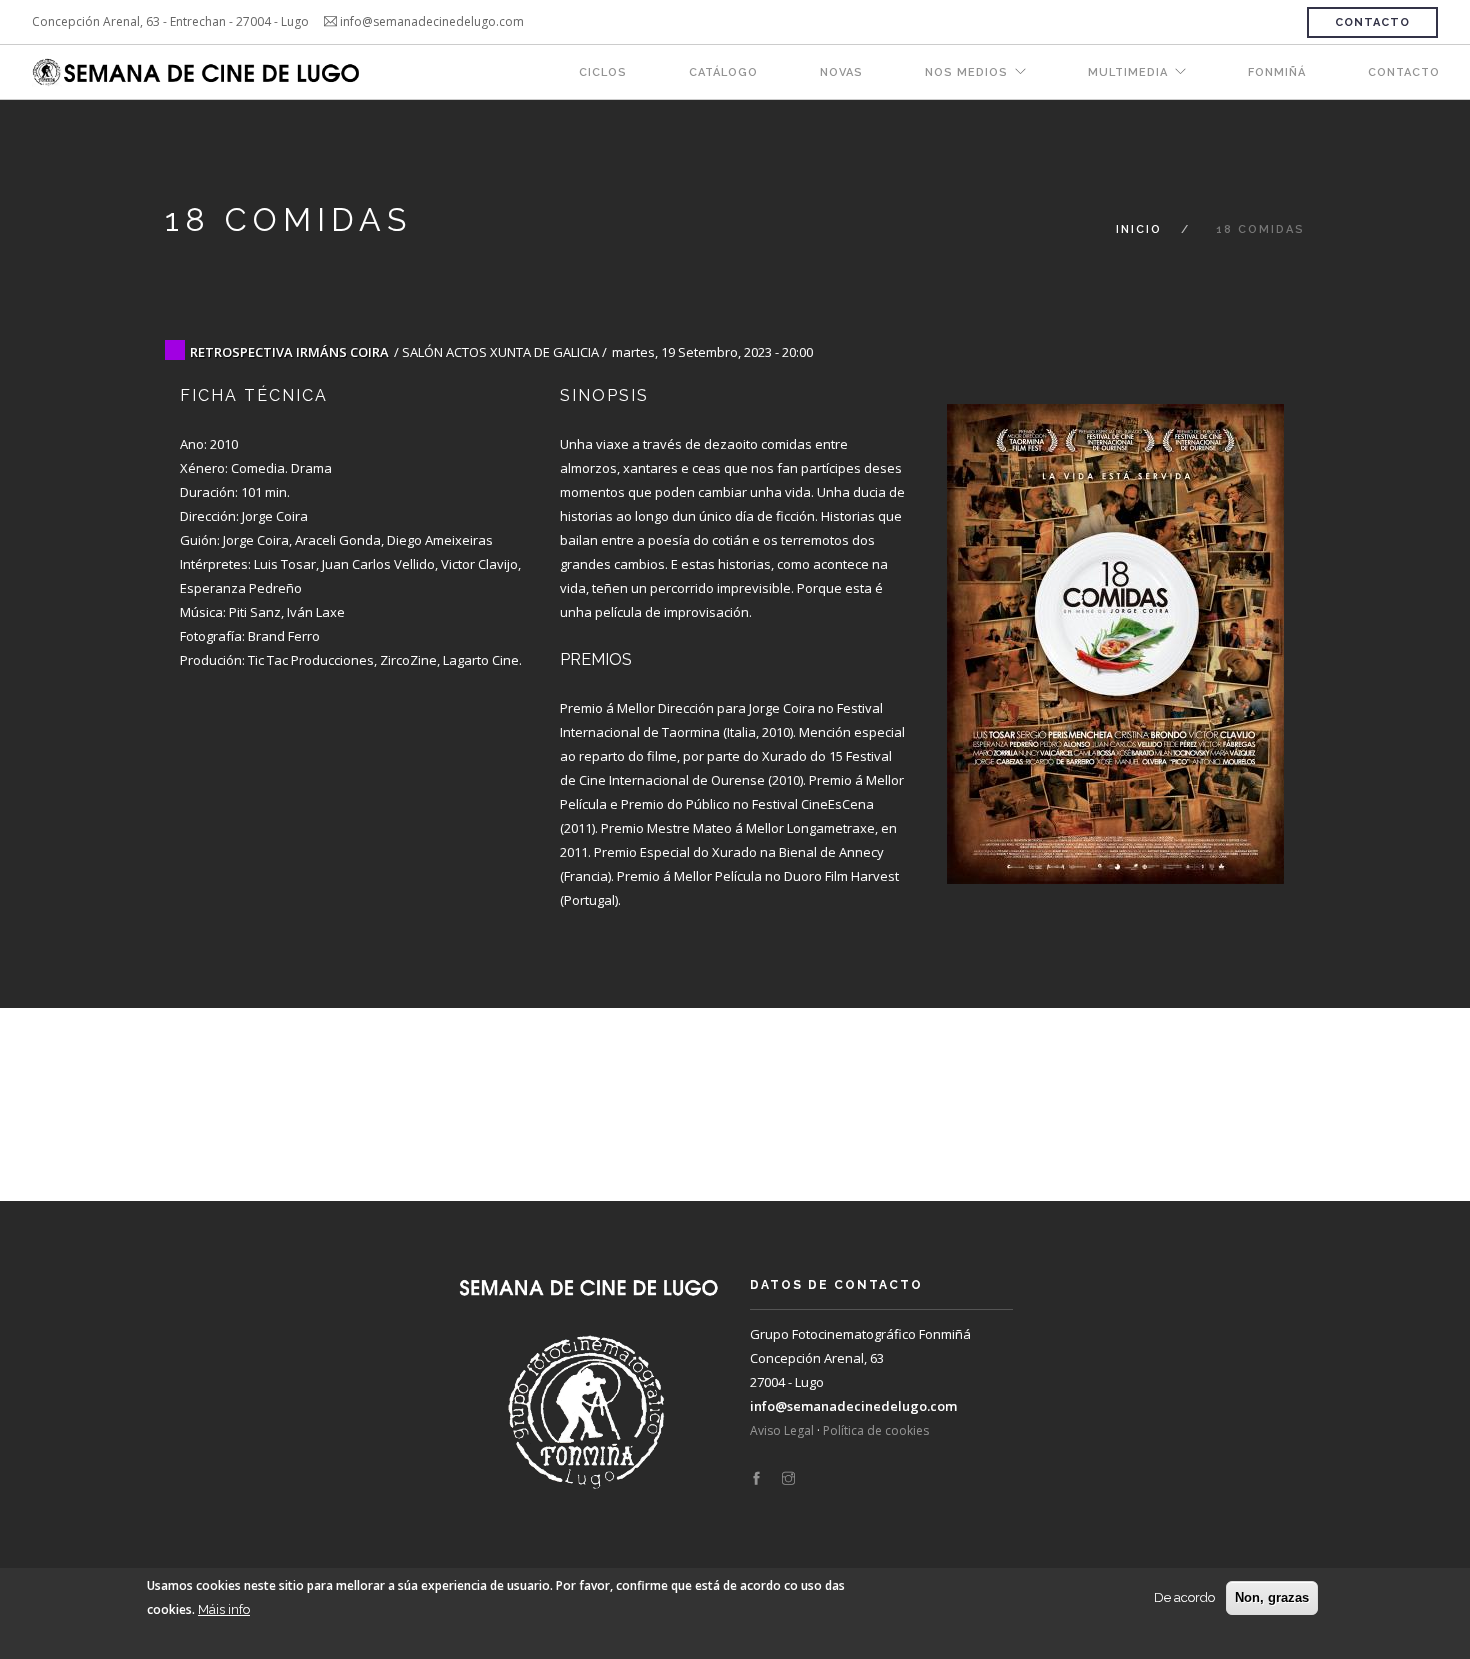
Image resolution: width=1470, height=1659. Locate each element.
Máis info (224, 1609)
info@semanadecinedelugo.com (853, 1406)
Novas (841, 72)
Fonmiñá (1277, 72)
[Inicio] (198, 72)
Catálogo (723, 72)
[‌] (756, 1479)
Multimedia (1128, 72)
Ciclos (603, 72)
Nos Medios (966, 72)
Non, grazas (1272, 1597)
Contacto (1372, 22)
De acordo (1184, 1597)
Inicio (1139, 229)
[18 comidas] (1115, 624)
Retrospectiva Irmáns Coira (289, 352)
